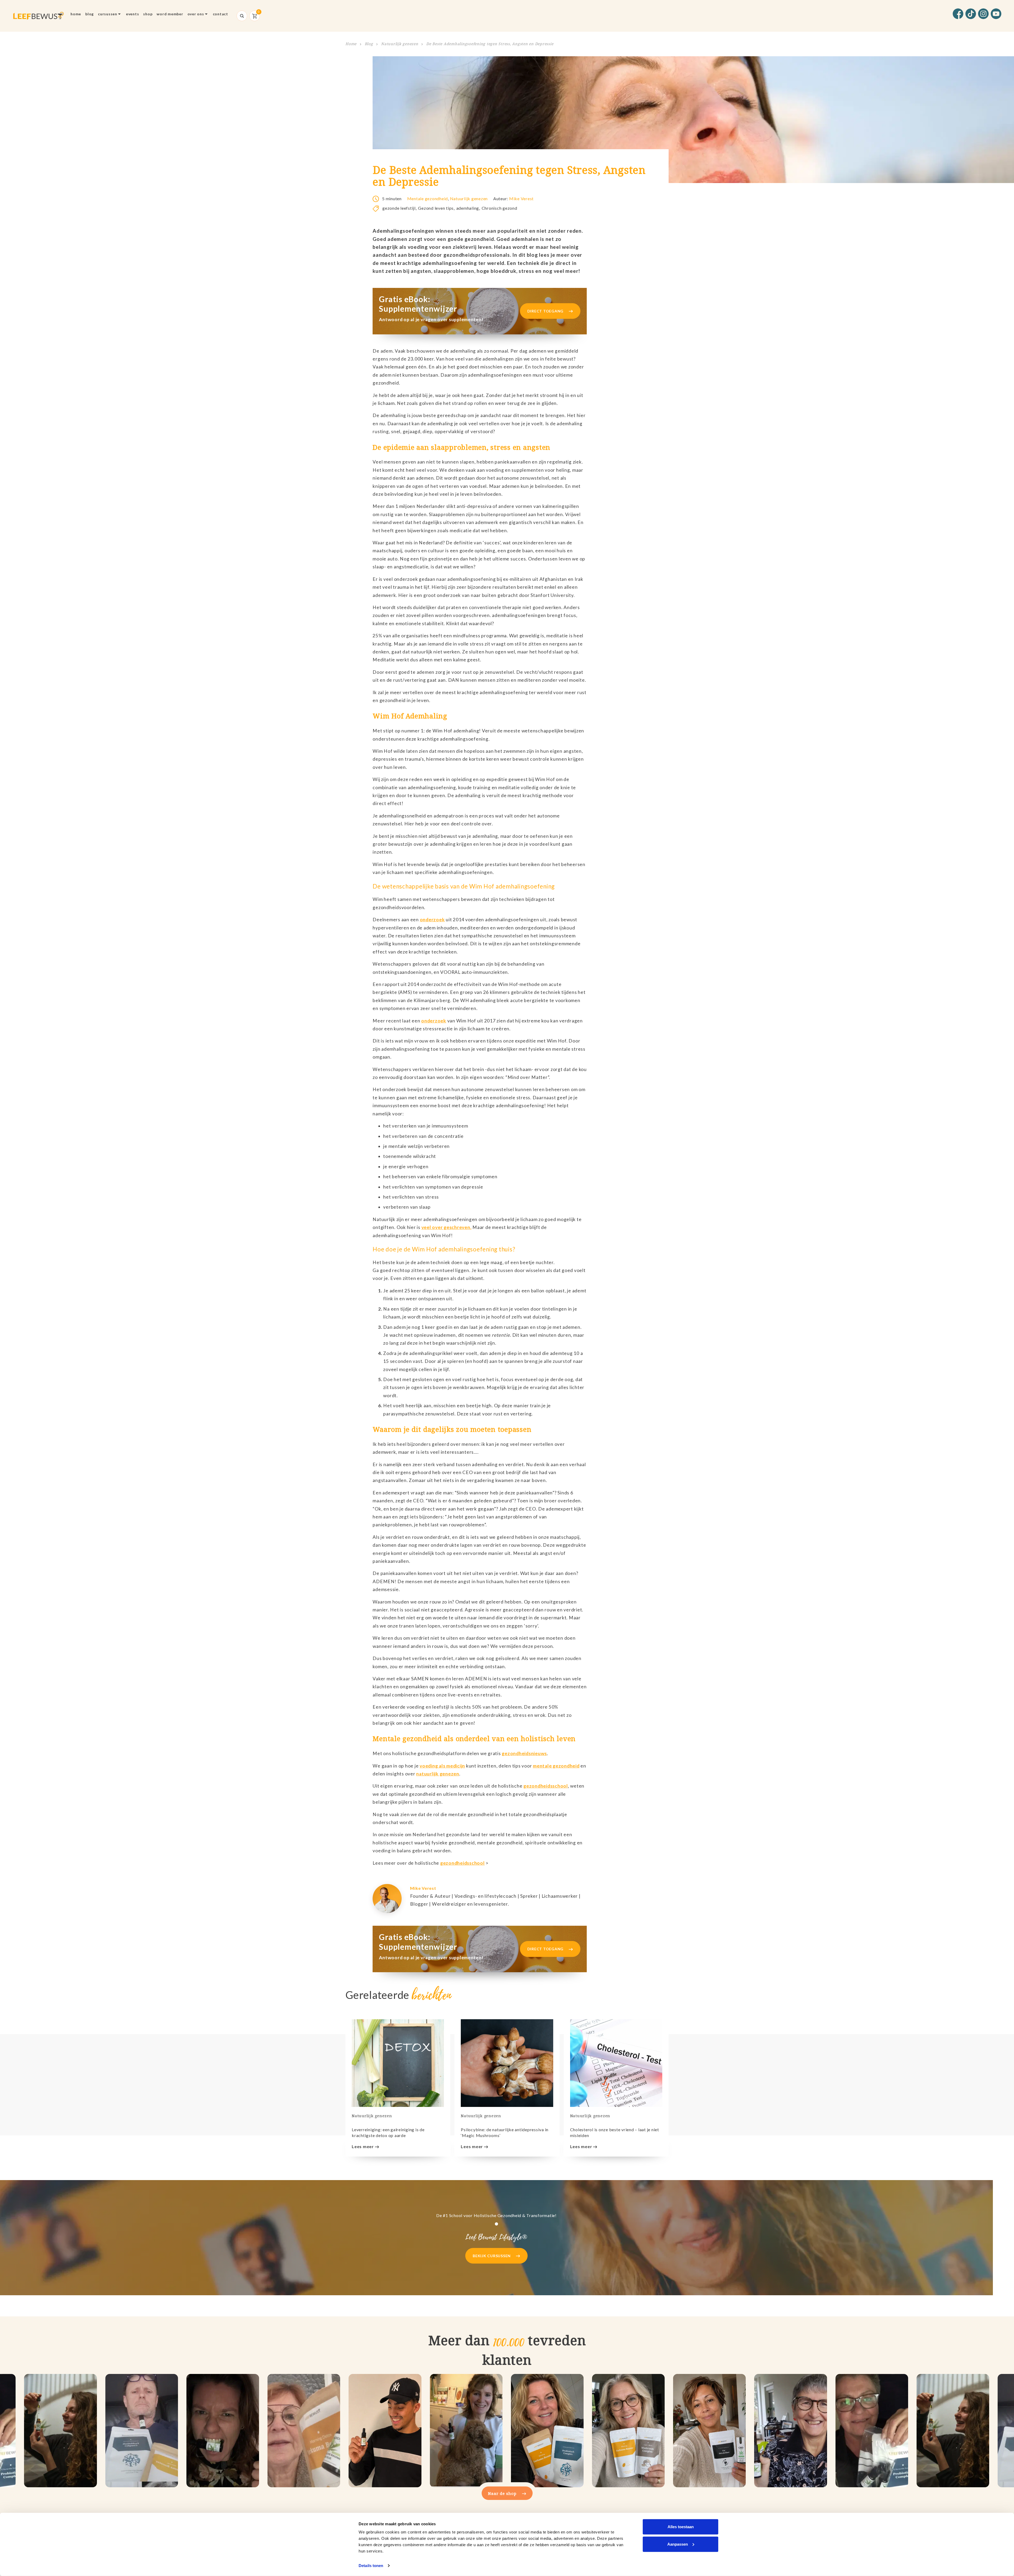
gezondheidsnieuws (524, 1753)
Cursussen (108, 14)
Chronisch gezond (499, 208)
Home (76, 14)
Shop (148, 14)
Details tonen (371, 2566)
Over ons (196, 14)
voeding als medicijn (442, 1766)
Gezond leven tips (436, 208)
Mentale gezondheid (428, 198)
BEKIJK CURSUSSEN (492, 2256)
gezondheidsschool (546, 1786)
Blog (90, 14)
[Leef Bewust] (38, 16)
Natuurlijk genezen (400, 44)
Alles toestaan (681, 2527)
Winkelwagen (255, 16)
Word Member (170, 14)
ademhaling (468, 208)
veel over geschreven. (447, 1227)
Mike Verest (521, 198)
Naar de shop (503, 2493)
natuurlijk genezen (438, 1774)
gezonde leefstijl (399, 208)
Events (133, 14)
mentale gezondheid (556, 1766)
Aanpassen (678, 2544)
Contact (220, 14)
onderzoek (432, 920)
